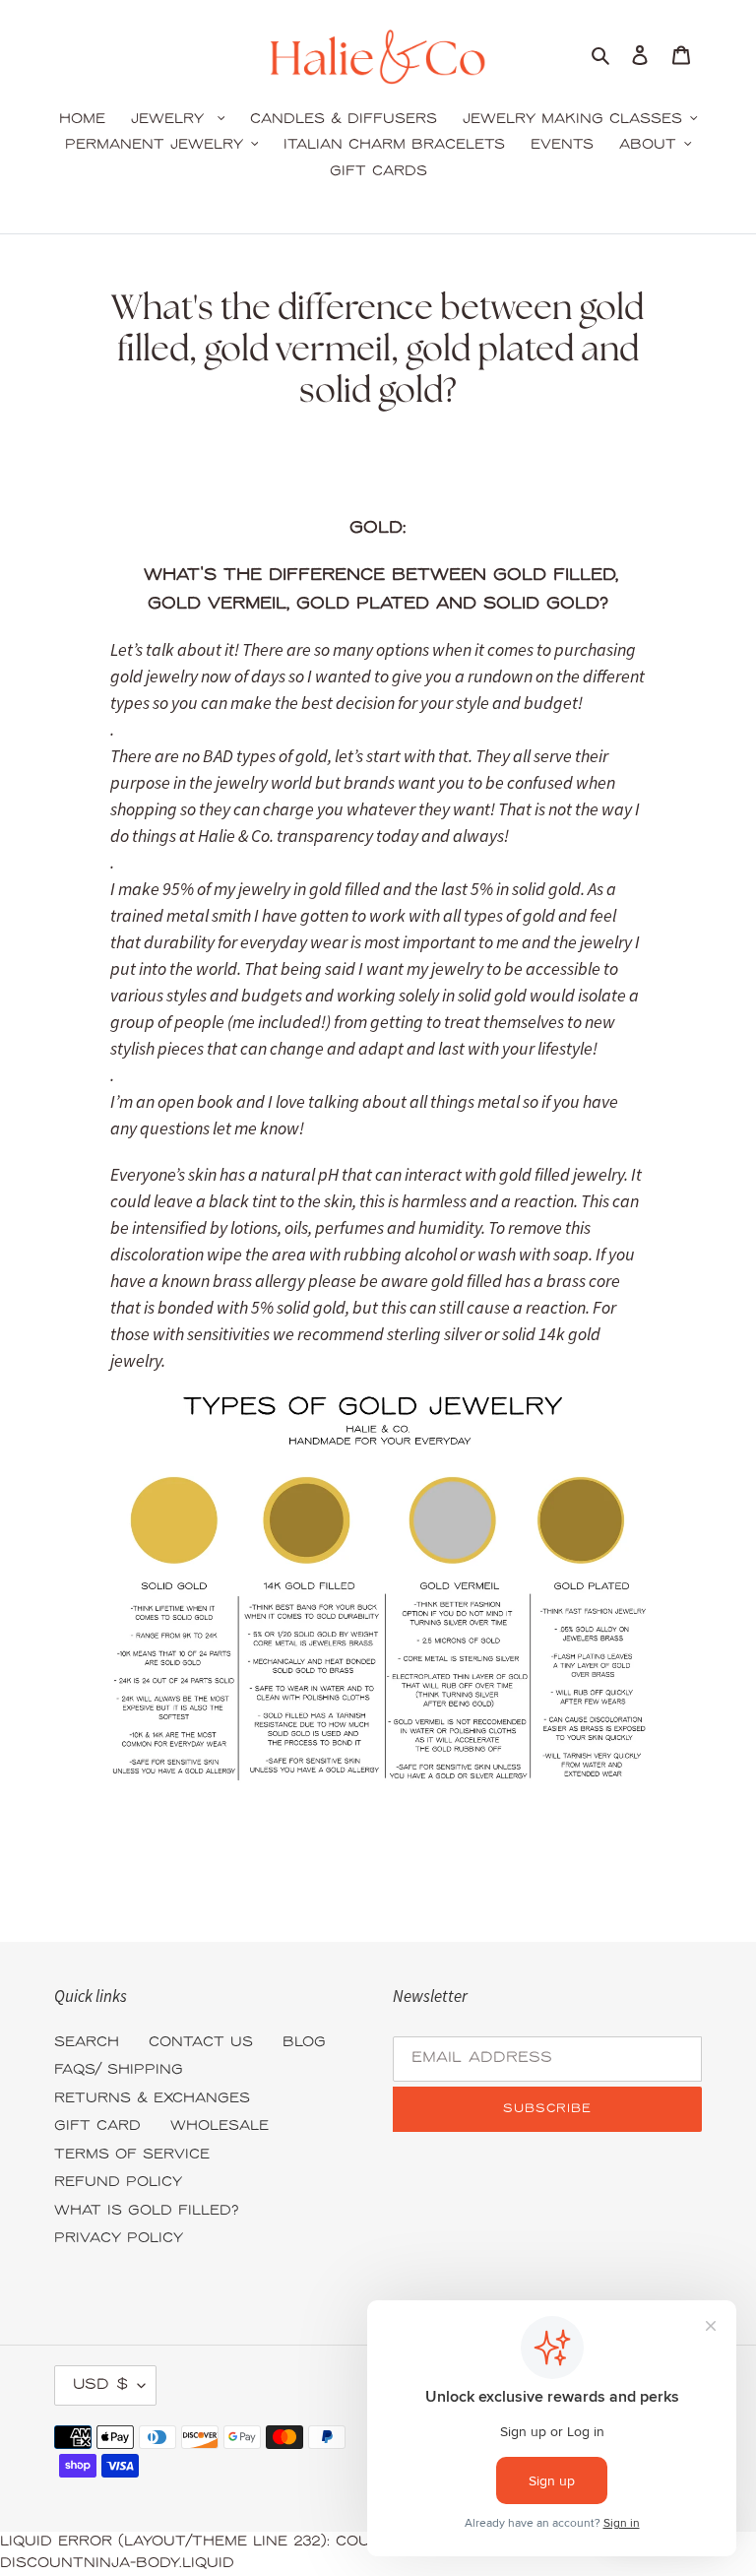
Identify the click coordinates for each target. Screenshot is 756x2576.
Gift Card (97, 2126)
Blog (304, 2043)
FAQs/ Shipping (119, 2070)
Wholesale (220, 2126)
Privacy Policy (119, 2239)
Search (87, 2043)
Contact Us (201, 2043)
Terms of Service (132, 2155)
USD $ (100, 2385)
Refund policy (118, 2183)
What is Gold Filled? (147, 2211)
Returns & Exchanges (152, 2099)
